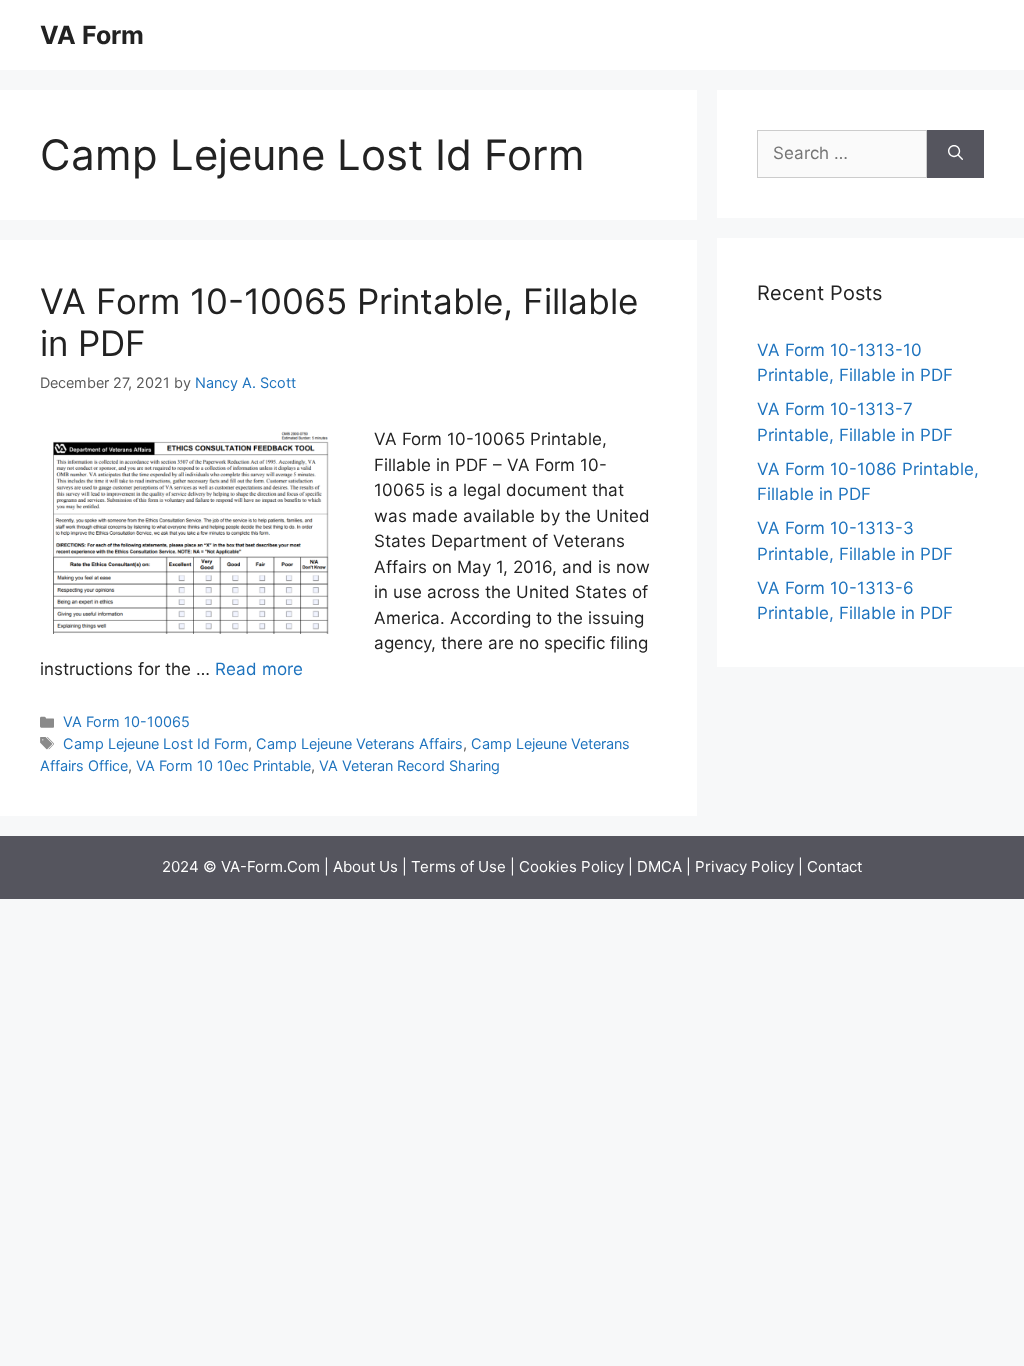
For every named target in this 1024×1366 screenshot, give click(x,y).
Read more (259, 669)
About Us (365, 866)
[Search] (955, 154)
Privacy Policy (744, 866)
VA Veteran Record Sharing (409, 765)
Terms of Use (458, 866)
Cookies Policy (571, 866)
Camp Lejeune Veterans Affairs (359, 743)
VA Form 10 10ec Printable (223, 765)
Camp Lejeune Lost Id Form (155, 743)
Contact (834, 866)
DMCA (659, 866)
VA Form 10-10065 (126, 721)
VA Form (92, 35)
